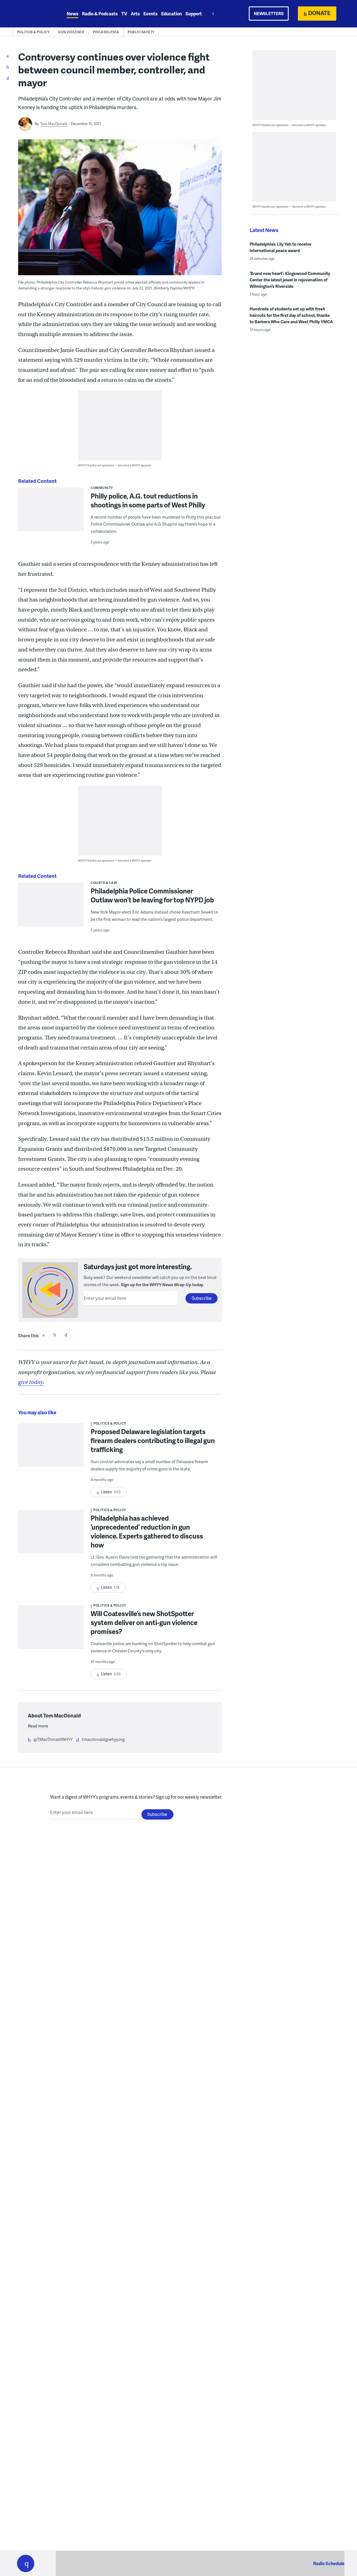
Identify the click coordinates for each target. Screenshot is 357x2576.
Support (194, 14)
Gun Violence (71, 32)
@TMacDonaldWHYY (53, 1739)
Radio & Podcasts (100, 14)
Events (150, 14)
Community (102, 488)
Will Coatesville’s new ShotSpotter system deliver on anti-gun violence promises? (144, 1622)
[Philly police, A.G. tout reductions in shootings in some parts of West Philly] (51, 526)
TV (124, 14)
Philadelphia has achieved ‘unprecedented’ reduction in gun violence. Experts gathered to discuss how (147, 1531)
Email (66, 1335)
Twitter (55, 1335)
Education (172, 14)
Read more (38, 1726)
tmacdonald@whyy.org (103, 1739)
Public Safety (141, 32)
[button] (26, 2563)
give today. (31, 1382)
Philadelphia (106, 32)
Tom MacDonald (54, 124)
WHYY (33, 14)
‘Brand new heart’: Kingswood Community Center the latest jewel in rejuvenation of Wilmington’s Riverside (290, 280)
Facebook (44, 1335)
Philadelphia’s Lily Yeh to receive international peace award (280, 247)
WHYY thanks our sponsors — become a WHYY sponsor (115, 465)
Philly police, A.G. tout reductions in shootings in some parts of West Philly (148, 500)
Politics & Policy (33, 32)
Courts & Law (104, 883)
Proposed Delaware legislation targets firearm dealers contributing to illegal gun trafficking (153, 1440)
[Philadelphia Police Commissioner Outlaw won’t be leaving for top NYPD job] (51, 908)
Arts (135, 14)
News (73, 14)
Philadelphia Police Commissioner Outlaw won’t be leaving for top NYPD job (152, 895)
